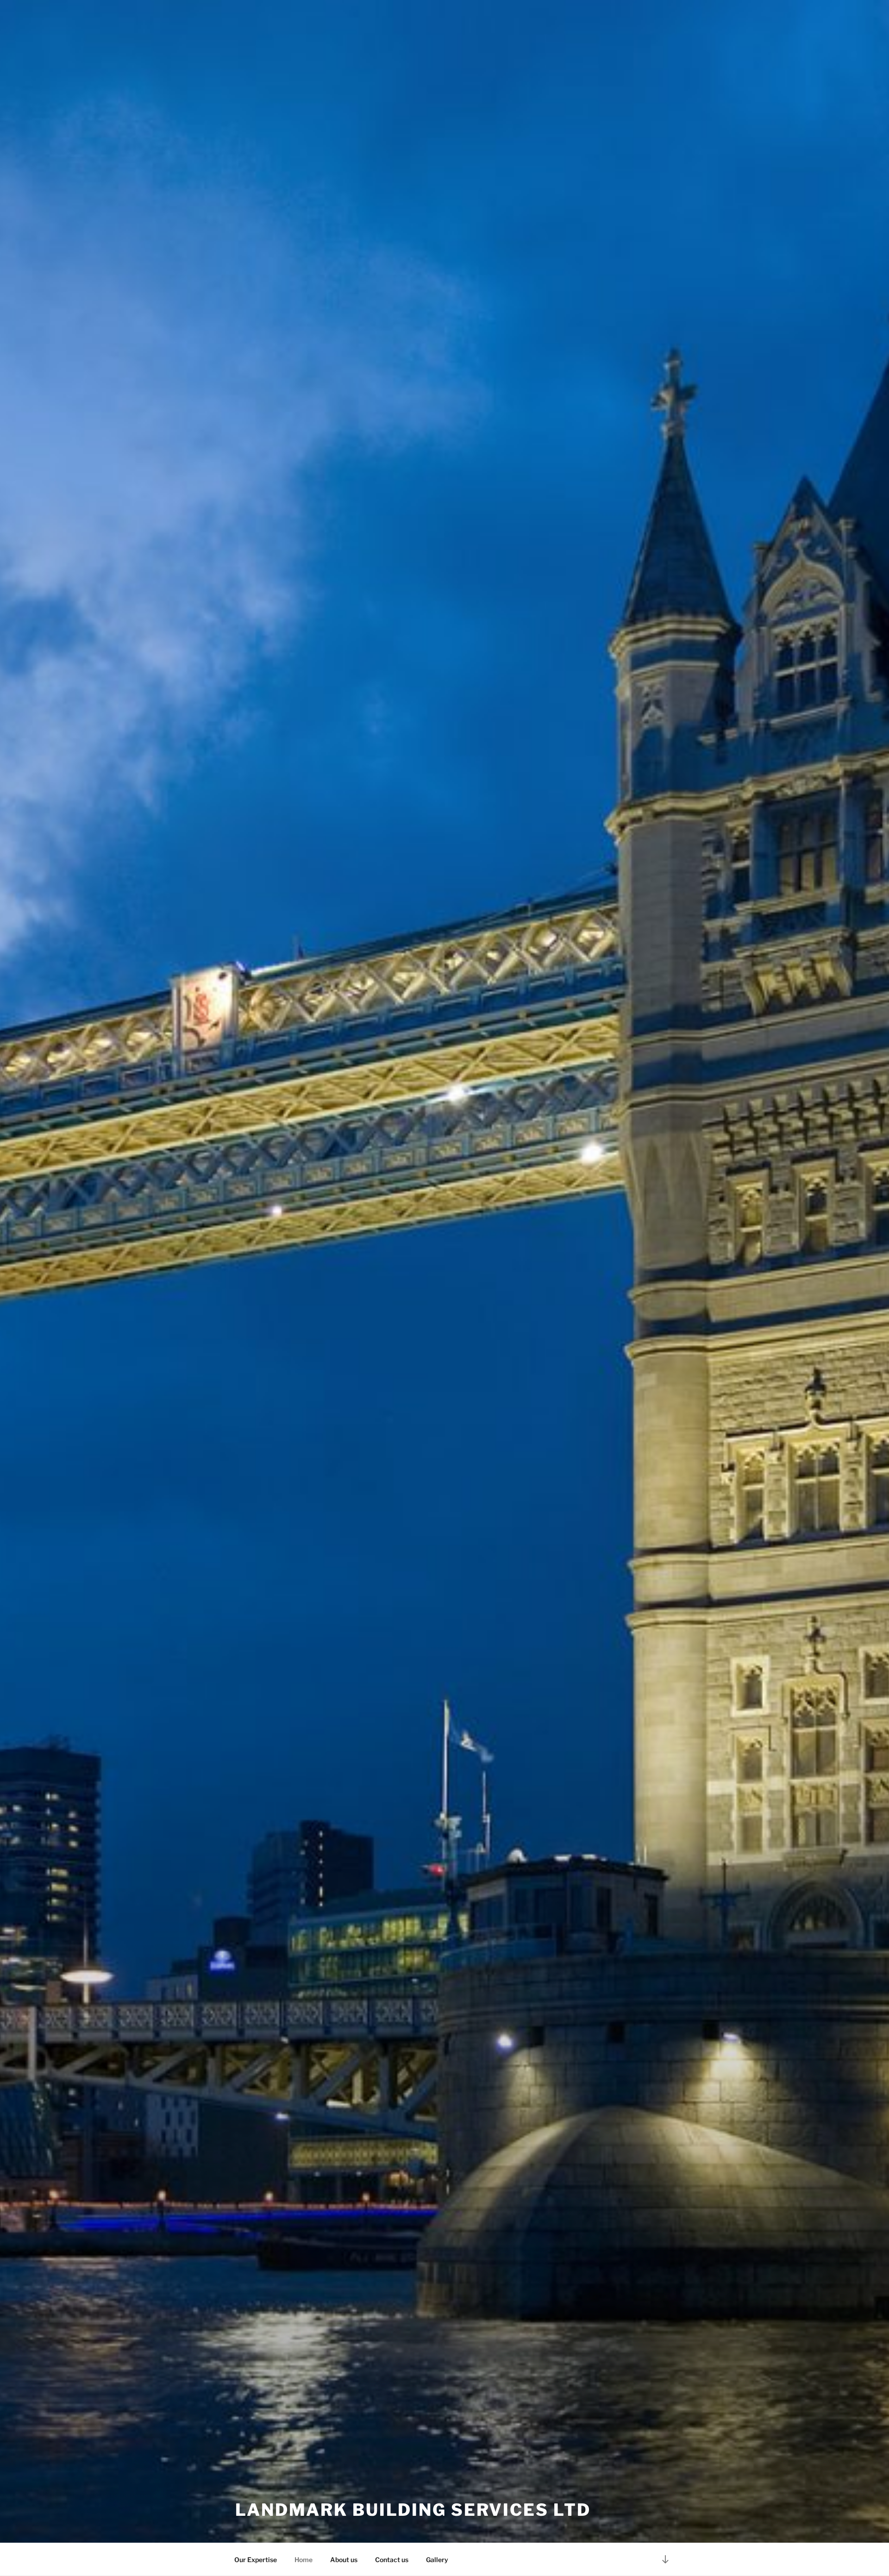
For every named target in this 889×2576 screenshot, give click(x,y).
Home (304, 2560)
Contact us (392, 2560)
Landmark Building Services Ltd (413, 2510)
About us (344, 2560)
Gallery (437, 2560)
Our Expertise (256, 2560)
